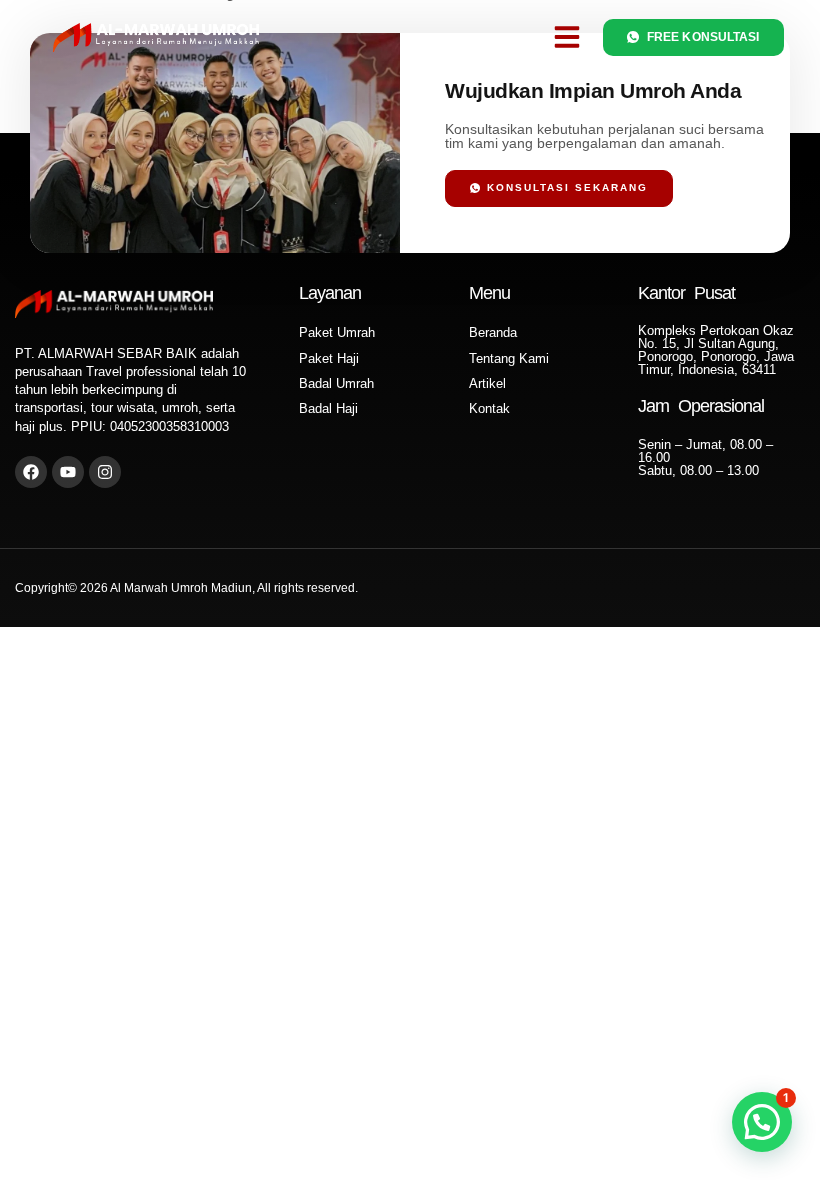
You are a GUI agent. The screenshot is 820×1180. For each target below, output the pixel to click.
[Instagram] (105, 472)
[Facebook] (31, 472)
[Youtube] (68, 472)
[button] (567, 37)
